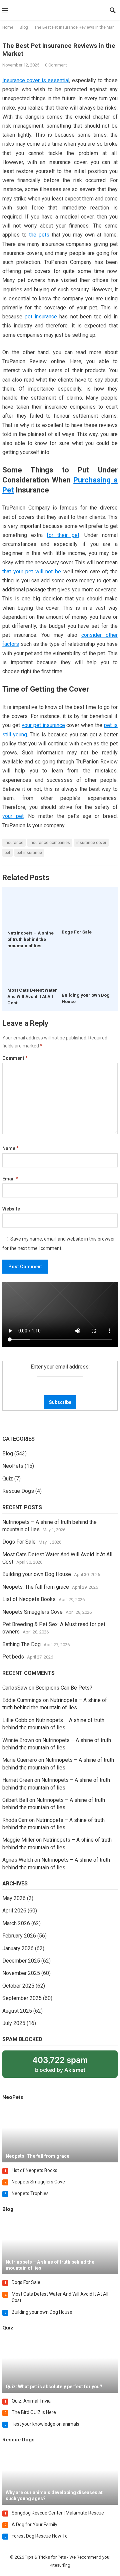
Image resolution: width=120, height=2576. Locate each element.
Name (10, 1148)
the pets (39, 235)
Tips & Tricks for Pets (45, 2557)
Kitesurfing (60, 2565)
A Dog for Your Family (34, 2525)
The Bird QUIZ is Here (34, 2412)
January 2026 (18, 1948)
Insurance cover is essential (36, 80)
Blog (24, 27)
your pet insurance (43, 725)
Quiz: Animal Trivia (31, 2401)
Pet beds (13, 1657)
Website (11, 1209)
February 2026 (19, 1936)
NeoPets (13, 1466)
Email (10, 1179)
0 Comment (56, 65)
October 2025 (18, 1986)
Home (8, 27)
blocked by (68, 2066)
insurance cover (91, 843)
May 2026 (14, 1898)
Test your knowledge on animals (45, 2424)
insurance (14, 843)
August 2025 (17, 2011)
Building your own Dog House (37, 1574)
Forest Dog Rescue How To (40, 2536)
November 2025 (21, 1973)
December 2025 (21, 1961)
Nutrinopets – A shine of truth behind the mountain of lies (30, 939)
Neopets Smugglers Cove (32, 1612)
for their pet (63, 535)
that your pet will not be (32, 571)
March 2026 (16, 1923)
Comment (15, 1058)
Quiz (8, 1479)
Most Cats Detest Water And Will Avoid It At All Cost (32, 996)
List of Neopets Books (29, 1599)
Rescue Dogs (18, 1491)
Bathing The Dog (21, 1644)
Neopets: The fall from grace (36, 1587)
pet (7, 853)
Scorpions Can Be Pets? (64, 1688)
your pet (13, 816)
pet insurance (41, 317)
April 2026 (14, 1911)
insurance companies (50, 843)
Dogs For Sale (77, 932)
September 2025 (22, 1998)
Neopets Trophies (30, 2193)
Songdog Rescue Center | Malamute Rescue (58, 2513)
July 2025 (14, 2023)
